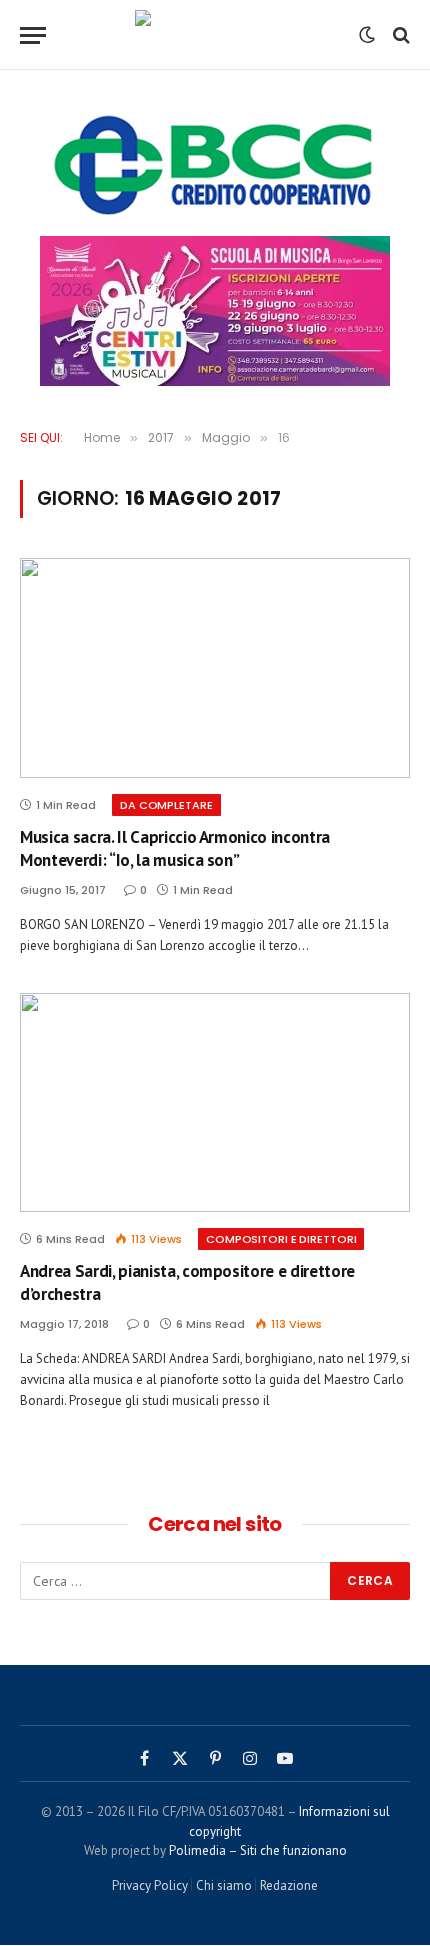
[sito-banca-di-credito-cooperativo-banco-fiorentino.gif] (215, 165)
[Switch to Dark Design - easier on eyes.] (367, 35)
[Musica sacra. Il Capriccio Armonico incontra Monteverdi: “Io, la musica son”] (215, 667)
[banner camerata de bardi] (215, 311)
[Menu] (33, 35)
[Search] (399, 35)
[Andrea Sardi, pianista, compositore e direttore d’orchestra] (215, 1102)
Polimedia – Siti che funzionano (258, 1850)
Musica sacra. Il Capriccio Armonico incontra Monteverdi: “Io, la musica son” (175, 848)
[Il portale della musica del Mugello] (214, 35)
